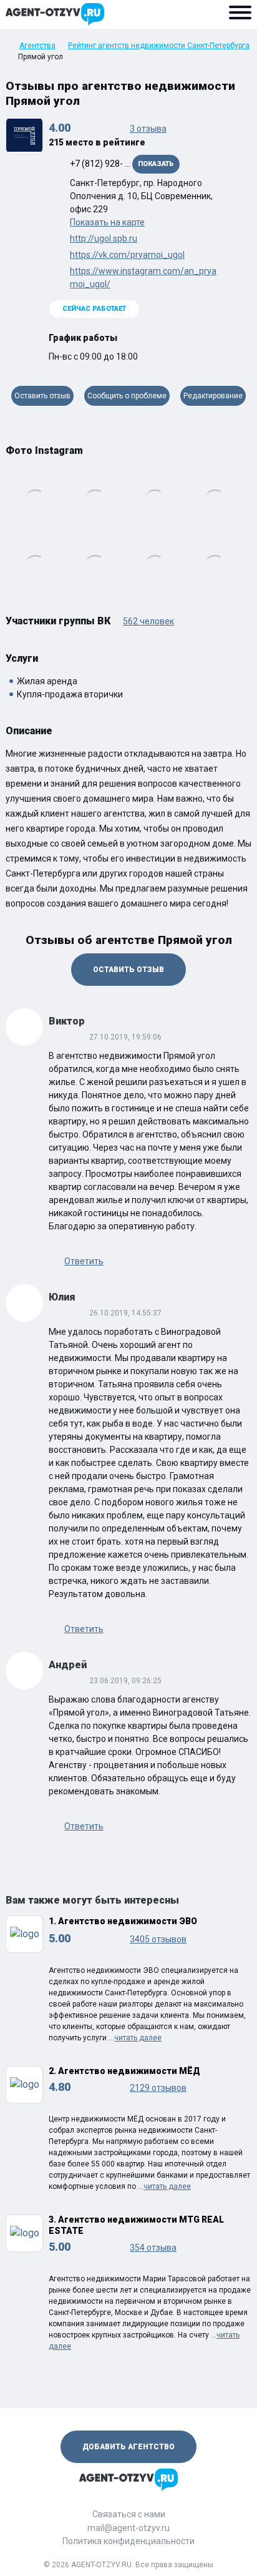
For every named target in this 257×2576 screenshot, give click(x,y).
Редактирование (213, 396)
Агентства (37, 46)
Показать (156, 164)
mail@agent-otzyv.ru (128, 2528)
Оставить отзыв (42, 396)
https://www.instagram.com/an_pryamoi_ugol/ (143, 278)
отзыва (148, 129)
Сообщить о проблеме (127, 396)
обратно (6, 528)
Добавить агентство (128, 2447)
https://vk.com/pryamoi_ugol (127, 255)
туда (251, 528)
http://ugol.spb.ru (104, 238)
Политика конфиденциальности (128, 2541)
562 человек (148, 621)
